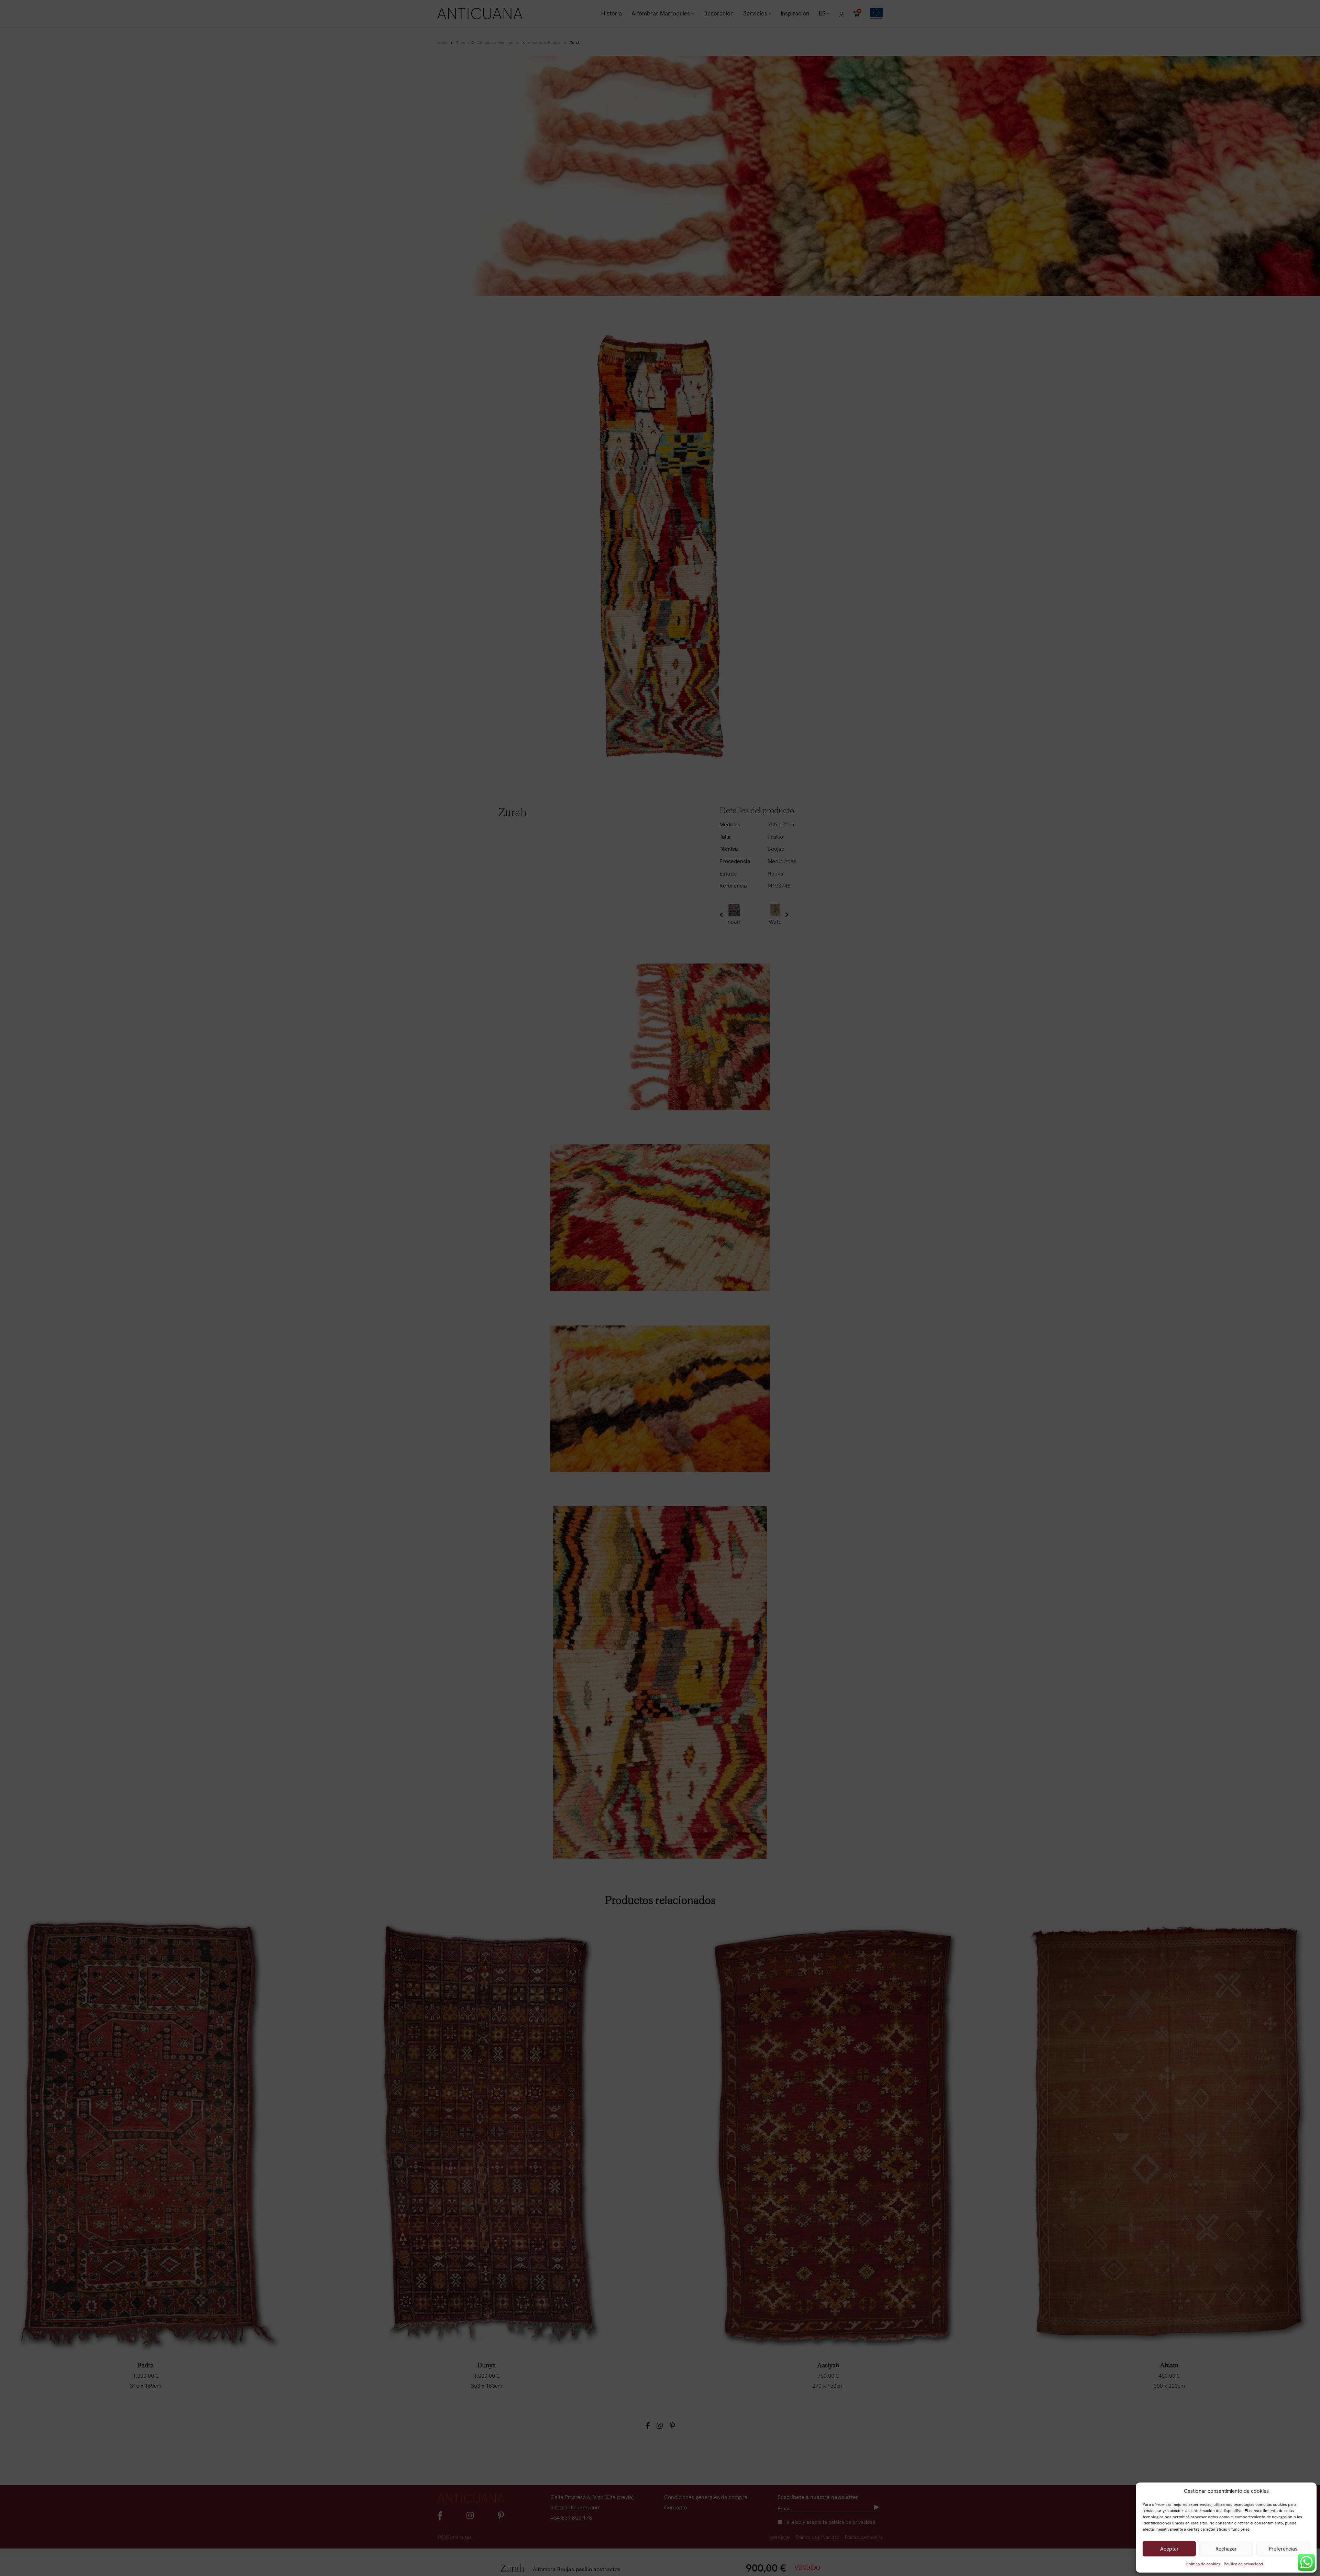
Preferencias (1283, 2549)
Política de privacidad (1243, 2564)
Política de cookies (1203, 2564)
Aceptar (1169, 2549)
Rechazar (1226, 2549)
